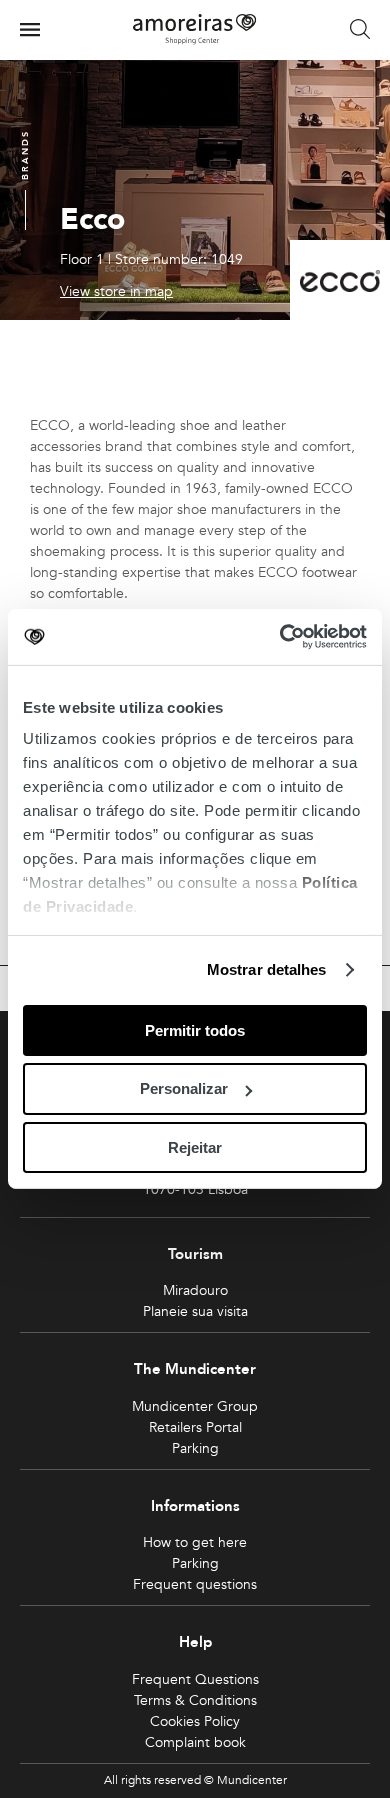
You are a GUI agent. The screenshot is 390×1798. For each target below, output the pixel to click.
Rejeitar (195, 1147)
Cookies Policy (195, 1721)
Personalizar (184, 1088)
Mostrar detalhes (267, 969)
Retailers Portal (195, 1427)
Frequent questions (195, 1584)
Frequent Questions (195, 1679)
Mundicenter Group (195, 1406)
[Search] (360, 30)
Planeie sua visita (195, 1311)
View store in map (116, 292)
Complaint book (195, 1742)
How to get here (195, 1542)
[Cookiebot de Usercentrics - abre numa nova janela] (280, 637)
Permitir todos (195, 1029)
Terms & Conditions (195, 1700)
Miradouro (195, 1290)
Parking (195, 1448)
